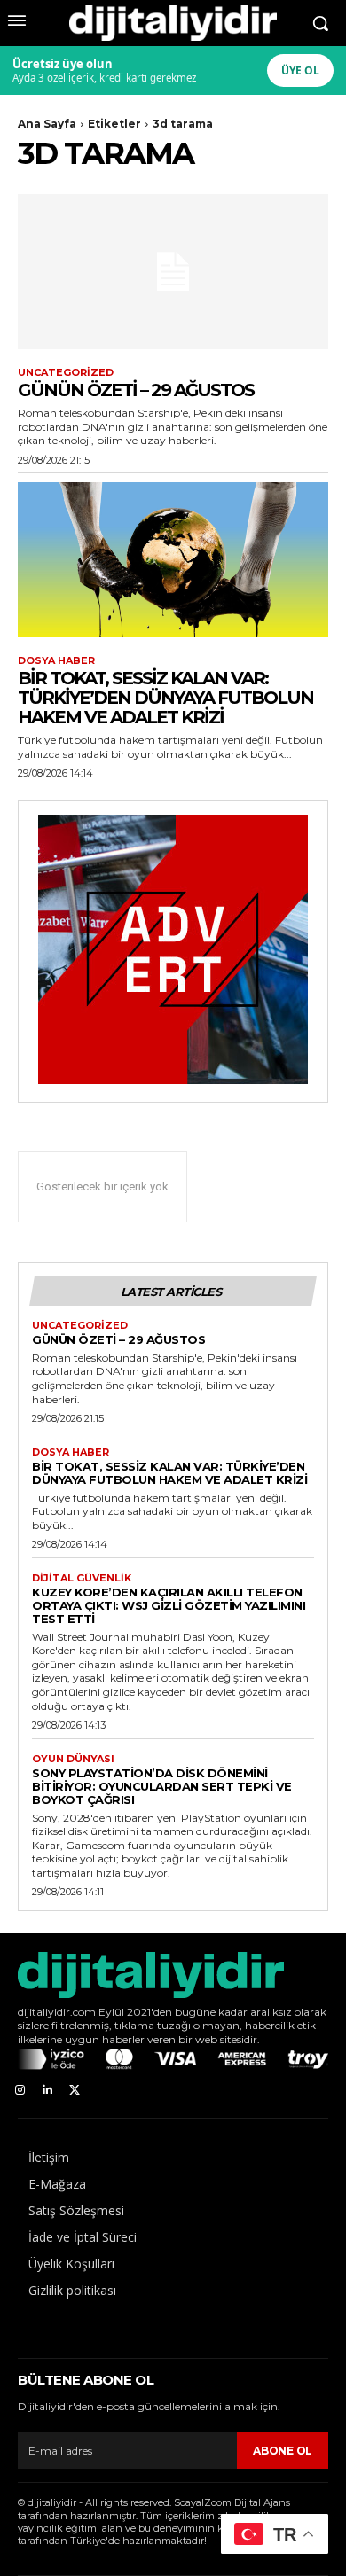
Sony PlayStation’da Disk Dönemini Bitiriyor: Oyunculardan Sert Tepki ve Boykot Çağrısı (162, 1786)
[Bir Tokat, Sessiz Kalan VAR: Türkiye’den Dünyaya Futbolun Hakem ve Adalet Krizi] (173, 560)
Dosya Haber (56, 661)
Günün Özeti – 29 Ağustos (136, 390)
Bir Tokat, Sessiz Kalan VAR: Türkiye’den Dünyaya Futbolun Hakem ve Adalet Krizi (165, 698)
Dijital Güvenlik (82, 1578)
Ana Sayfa (47, 124)
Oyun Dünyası (73, 1759)
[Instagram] (20, 2091)
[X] (75, 2091)
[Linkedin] (47, 2091)
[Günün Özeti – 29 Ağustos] (173, 272)
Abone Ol (283, 2451)
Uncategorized (66, 373)
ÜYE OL (300, 70)
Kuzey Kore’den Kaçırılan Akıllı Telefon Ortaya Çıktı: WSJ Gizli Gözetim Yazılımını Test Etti (169, 1605)
